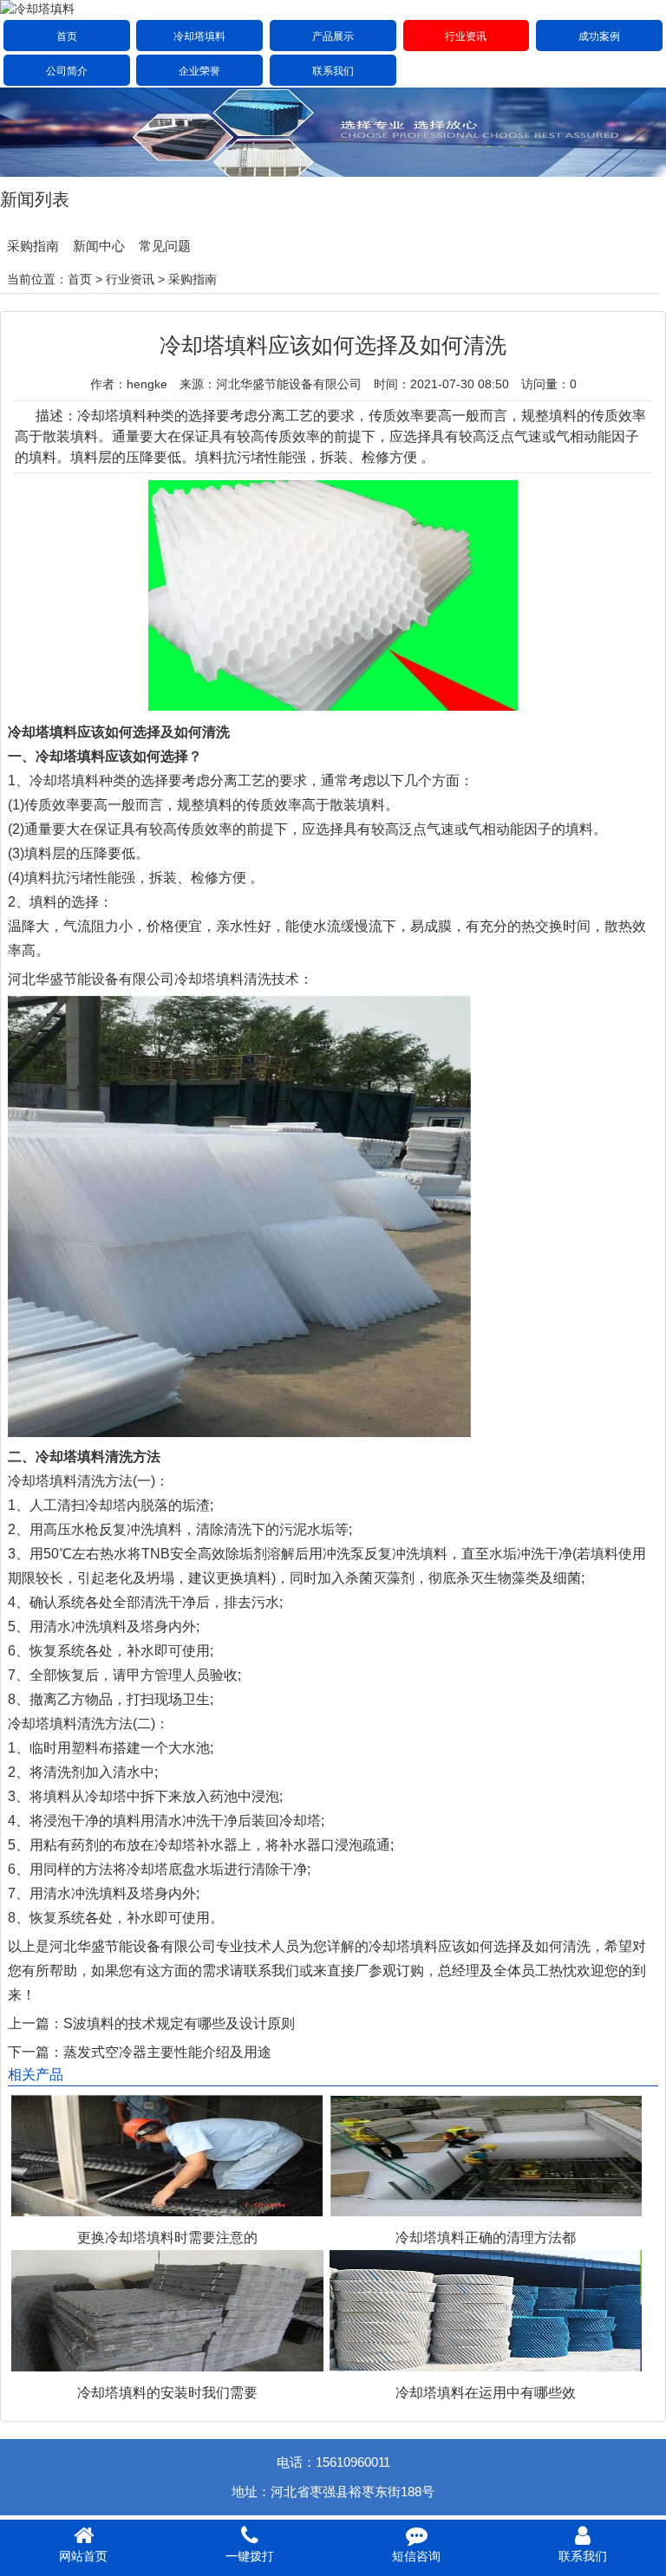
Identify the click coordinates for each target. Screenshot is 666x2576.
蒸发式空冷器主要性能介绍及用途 (167, 2052)
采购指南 (33, 246)
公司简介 (67, 71)
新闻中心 (99, 246)
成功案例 (599, 36)
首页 (67, 36)
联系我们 (333, 71)
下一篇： (36, 2052)
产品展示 (333, 36)
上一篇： (36, 2023)
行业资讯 (466, 36)
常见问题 (165, 246)
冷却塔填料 (199, 36)
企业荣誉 (199, 71)
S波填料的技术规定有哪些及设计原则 (179, 2023)
